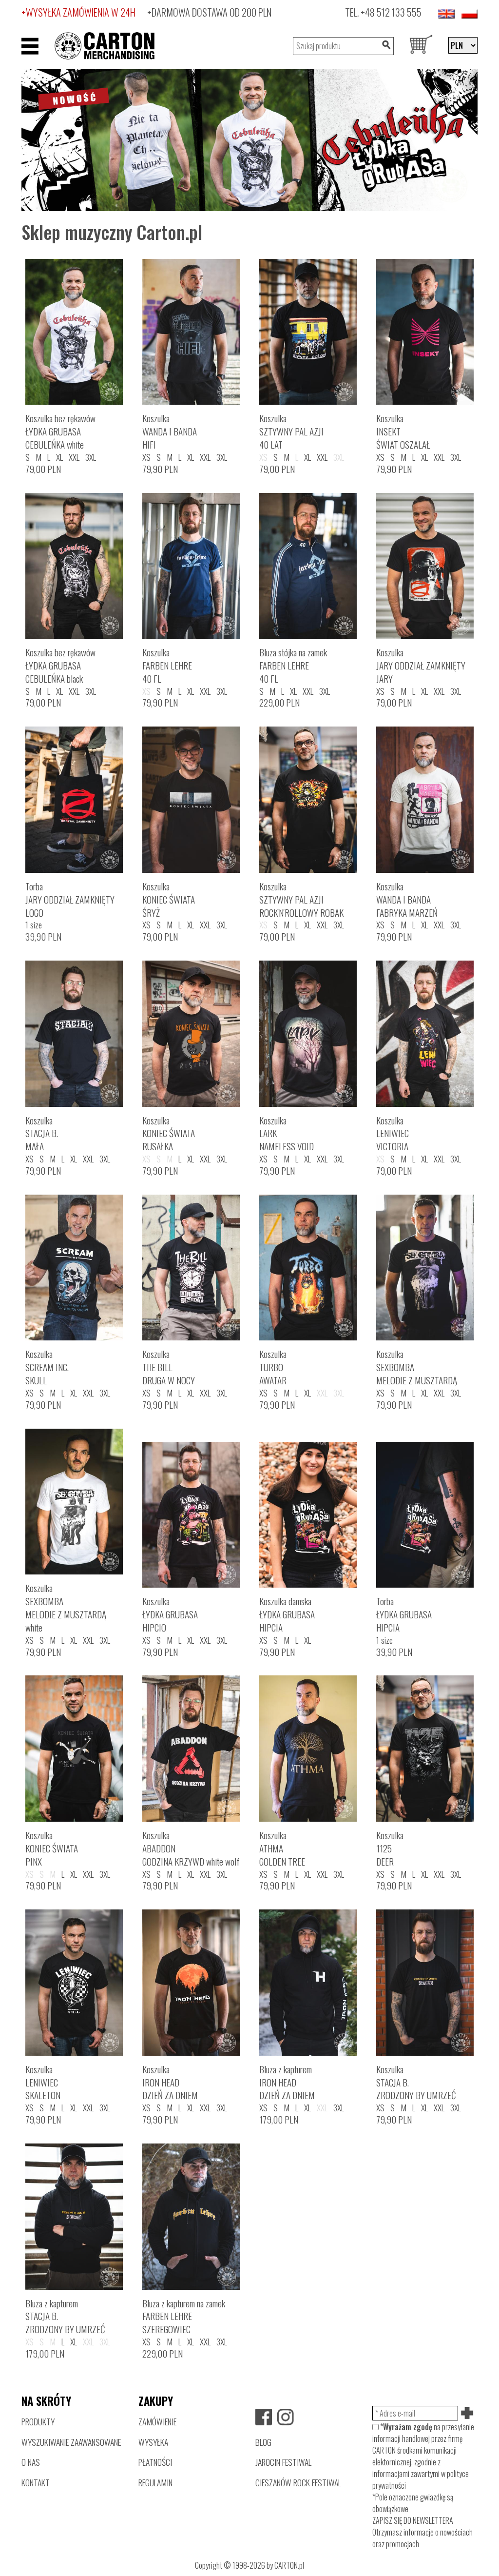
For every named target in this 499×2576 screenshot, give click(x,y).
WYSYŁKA (153, 2442)
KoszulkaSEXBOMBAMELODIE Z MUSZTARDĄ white (66, 1608)
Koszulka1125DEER (390, 1848)
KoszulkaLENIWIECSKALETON (43, 2082)
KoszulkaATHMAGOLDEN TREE (282, 1848)
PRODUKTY (38, 2421)
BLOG (263, 2442)
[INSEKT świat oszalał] (249, 139)
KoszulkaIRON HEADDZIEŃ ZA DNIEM (170, 2082)
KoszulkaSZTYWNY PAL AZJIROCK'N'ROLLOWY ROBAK (301, 899)
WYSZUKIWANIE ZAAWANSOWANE (71, 2442)
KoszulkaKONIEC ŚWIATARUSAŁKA (169, 1133)
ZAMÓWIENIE (157, 2421)
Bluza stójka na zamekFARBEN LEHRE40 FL (293, 665)
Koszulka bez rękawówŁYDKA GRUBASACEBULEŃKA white (60, 431)
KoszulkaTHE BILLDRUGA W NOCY (169, 1367)
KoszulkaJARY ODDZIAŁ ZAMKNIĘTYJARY (421, 665)
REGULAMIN (155, 2482)
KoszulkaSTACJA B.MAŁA (42, 1133)
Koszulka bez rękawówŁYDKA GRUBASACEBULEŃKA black (60, 665)
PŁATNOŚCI (155, 2462)
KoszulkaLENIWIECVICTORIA (393, 1133)
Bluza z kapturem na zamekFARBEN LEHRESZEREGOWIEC (184, 2316)
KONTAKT (36, 2482)
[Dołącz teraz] (468, 2413)
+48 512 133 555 (391, 12)
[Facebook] (264, 2417)
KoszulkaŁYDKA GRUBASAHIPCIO (170, 1614)
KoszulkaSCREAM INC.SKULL (47, 1367)
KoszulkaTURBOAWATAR (273, 1367)
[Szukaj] (386, 46)
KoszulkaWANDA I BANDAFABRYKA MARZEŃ (407, 899)
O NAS (31, 2462)
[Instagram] (286, 2417)
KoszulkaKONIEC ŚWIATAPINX (52, 1848)
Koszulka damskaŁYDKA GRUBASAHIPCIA (287, 1614)
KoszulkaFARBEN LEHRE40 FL (167, 665)
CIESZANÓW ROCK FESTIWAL (298, 2482)
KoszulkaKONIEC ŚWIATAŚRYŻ (169, 899)
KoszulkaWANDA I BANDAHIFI (170, 431)
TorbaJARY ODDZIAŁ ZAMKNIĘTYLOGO (70, 899)
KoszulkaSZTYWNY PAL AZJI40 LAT (291, 431)
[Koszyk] (421, 46)
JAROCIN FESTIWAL (283, 2462)
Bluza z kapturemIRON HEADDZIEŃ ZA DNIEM (287, 2082)
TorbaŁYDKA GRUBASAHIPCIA (404, 1614)
